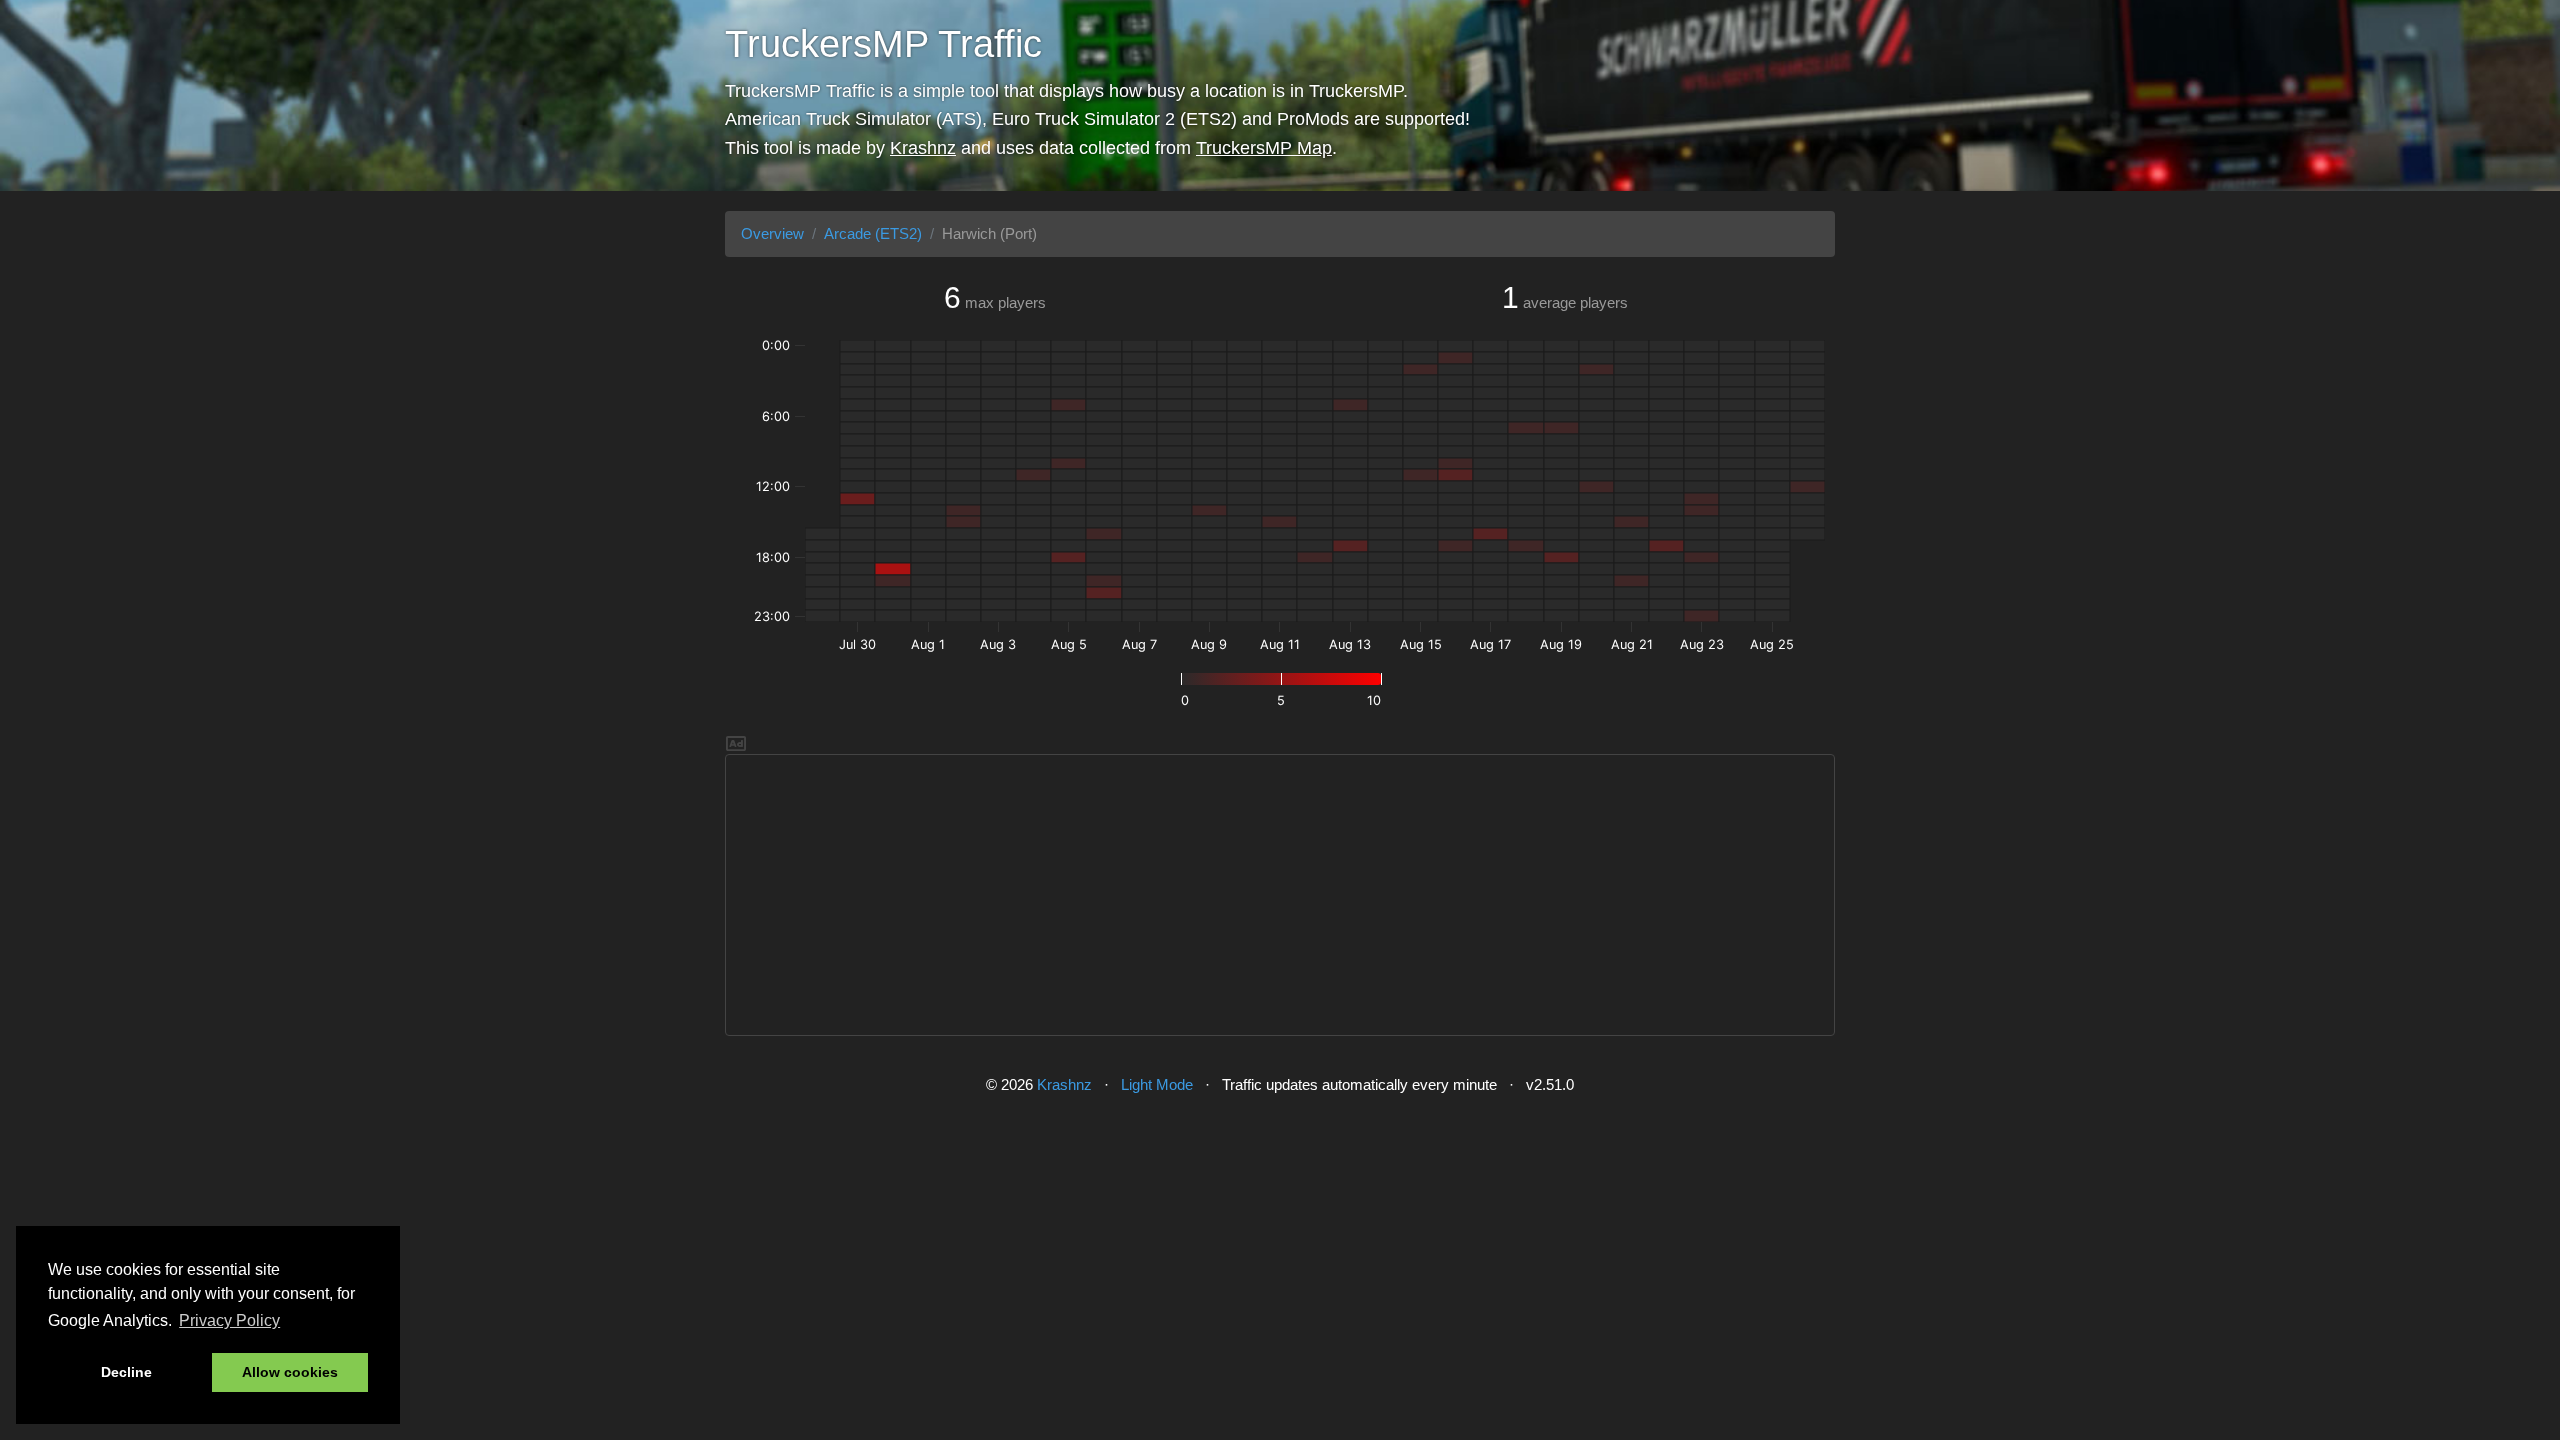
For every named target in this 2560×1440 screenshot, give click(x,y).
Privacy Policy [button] (229, 1320)
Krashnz (923, 148)
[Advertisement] (1280, 895)
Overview (772, 233)
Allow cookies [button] (290, 1372)
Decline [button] (126, 1372)
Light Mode (1157, 1084)
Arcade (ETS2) (873, 233)
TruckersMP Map (1264, 148)
